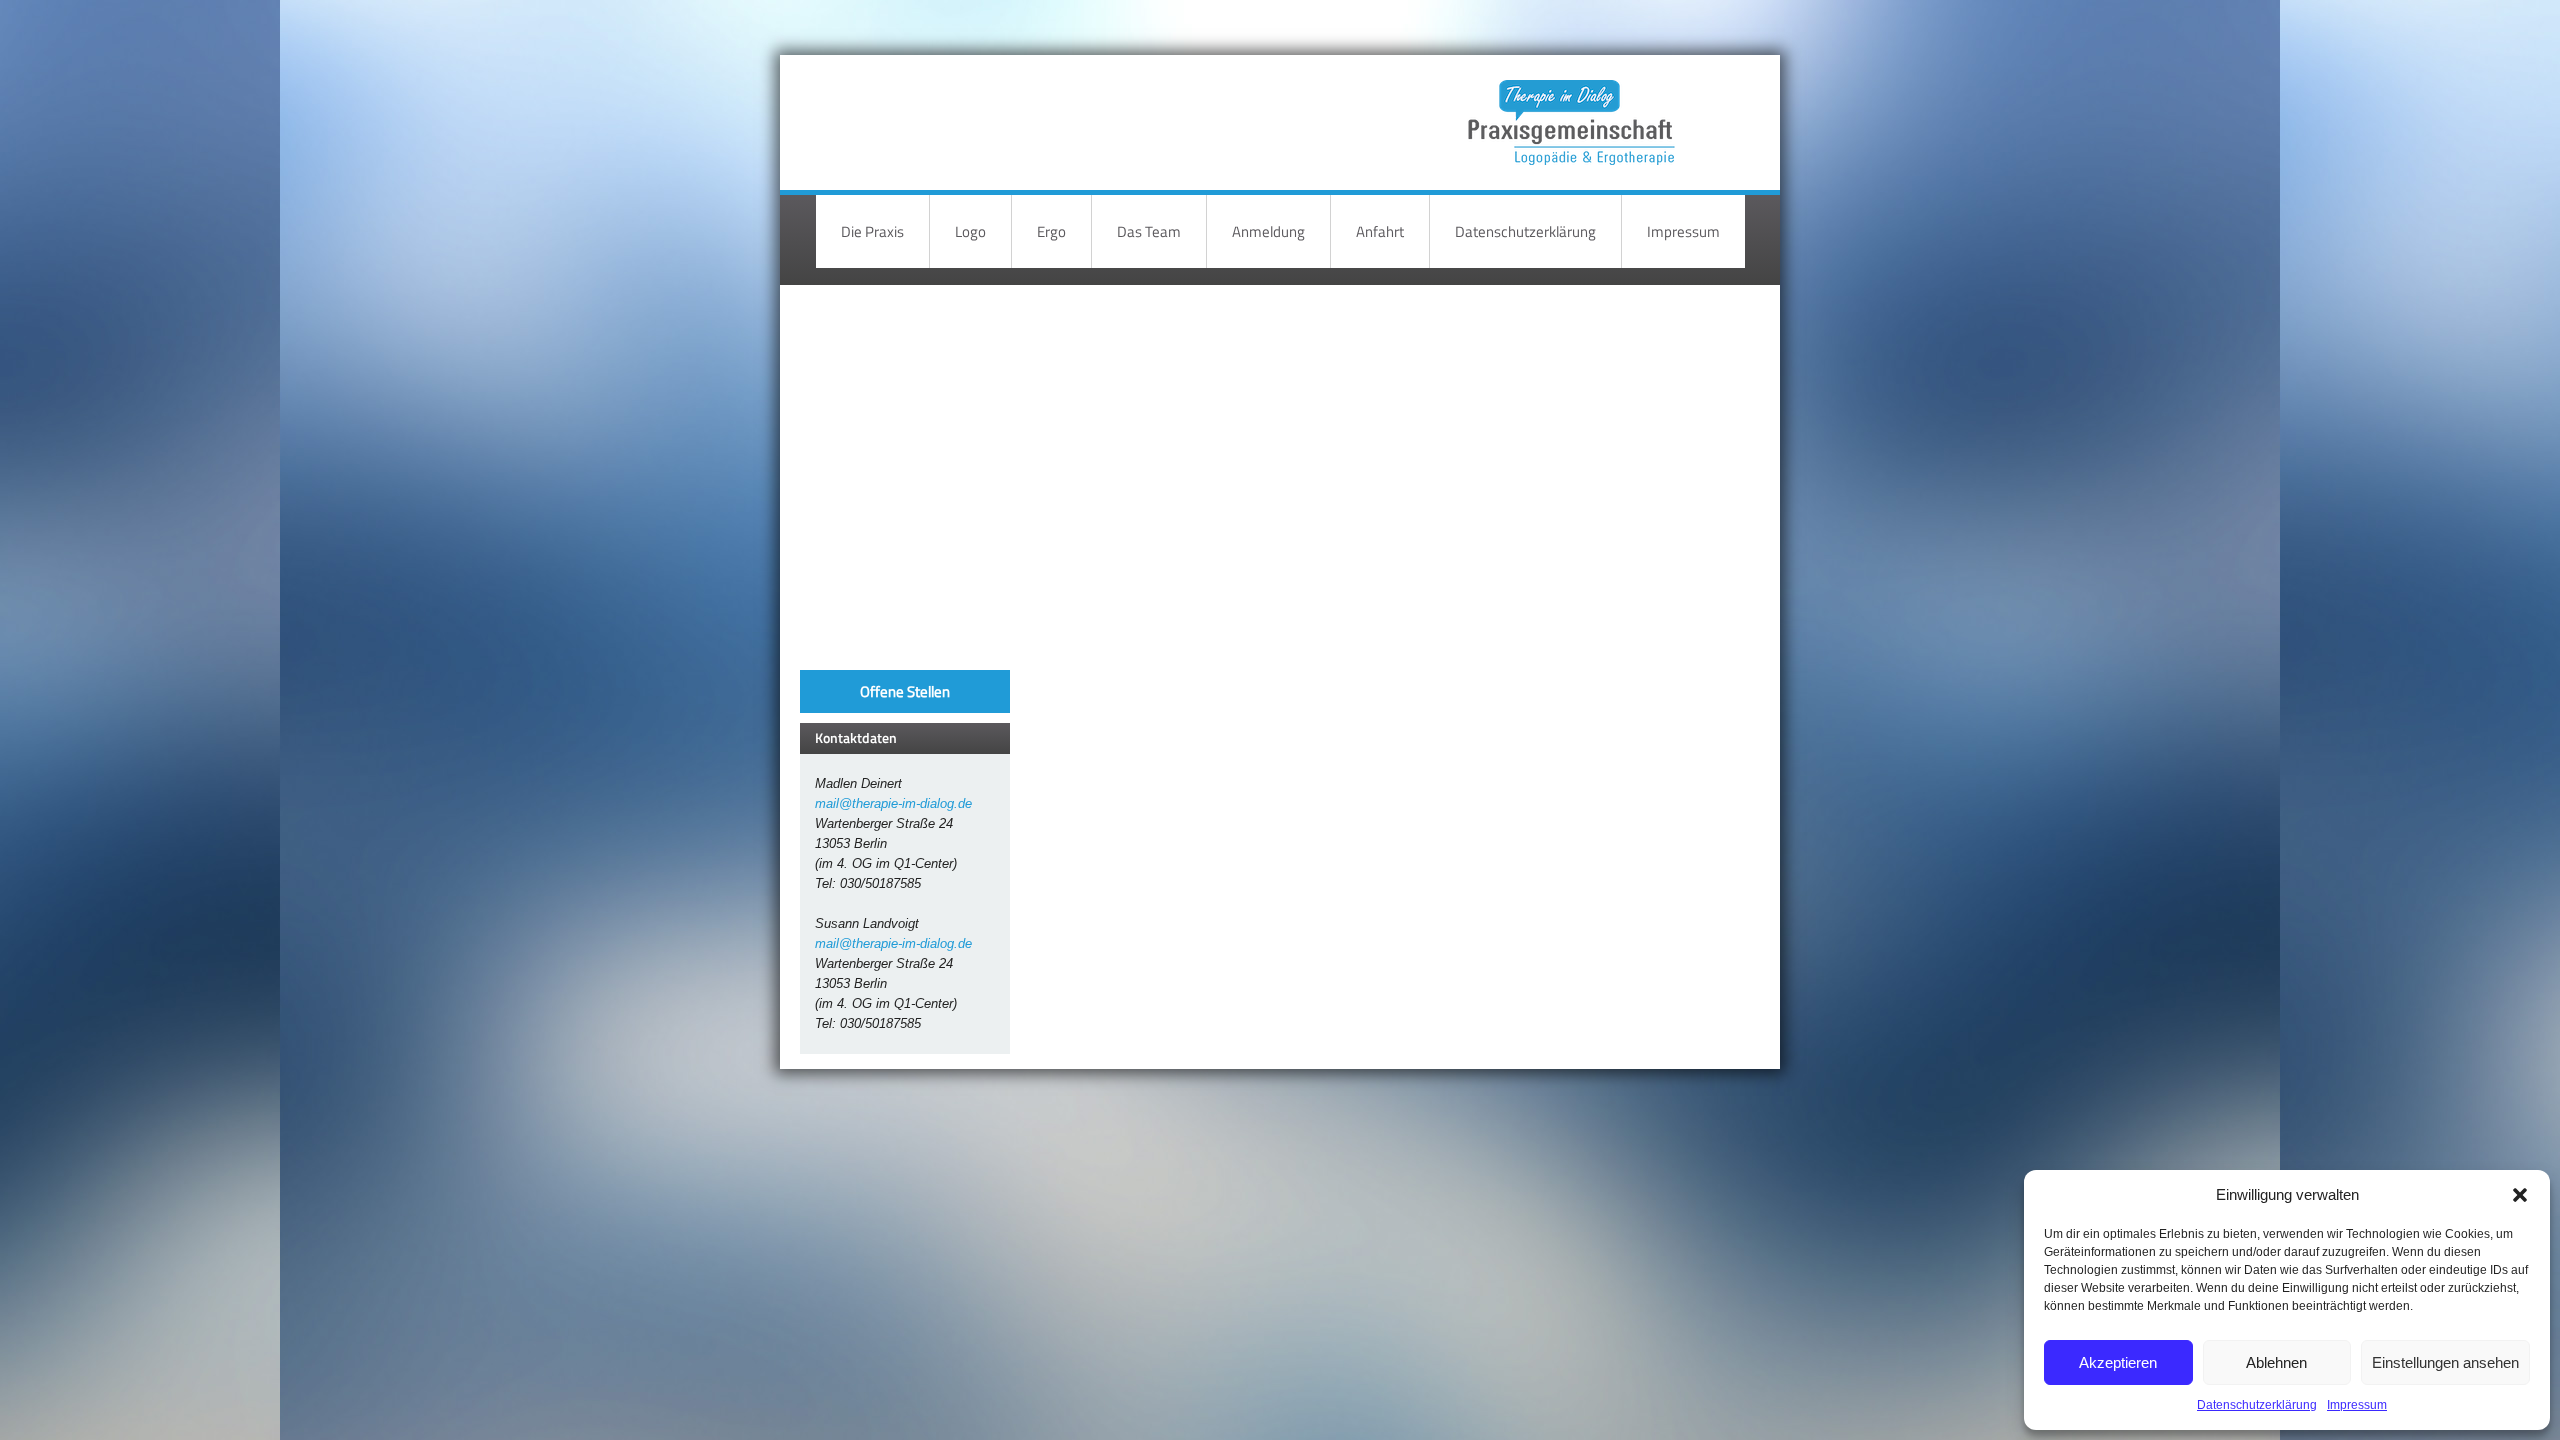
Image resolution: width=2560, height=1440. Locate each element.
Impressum (2357, 1405)
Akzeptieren (2118, 1362)
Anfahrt (1380, 231)
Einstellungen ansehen (2445, 1362)
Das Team (1149, 231)
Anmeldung (1268, 231)
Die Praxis (872, 231)
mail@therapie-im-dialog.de (893, 803)
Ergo (1051, 231)
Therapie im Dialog (1568, 107)
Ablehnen (2276, 1362)
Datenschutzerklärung (2257, 1405)
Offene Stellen (905, 691)
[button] (2520, 1195)
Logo (970, 231)
